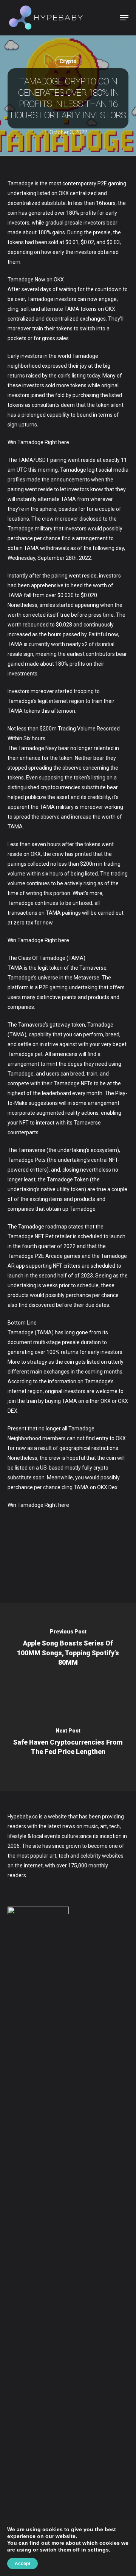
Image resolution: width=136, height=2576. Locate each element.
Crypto (68, 61)
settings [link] (98, 2550)
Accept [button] (22, 2564)
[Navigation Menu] (124, 18)
